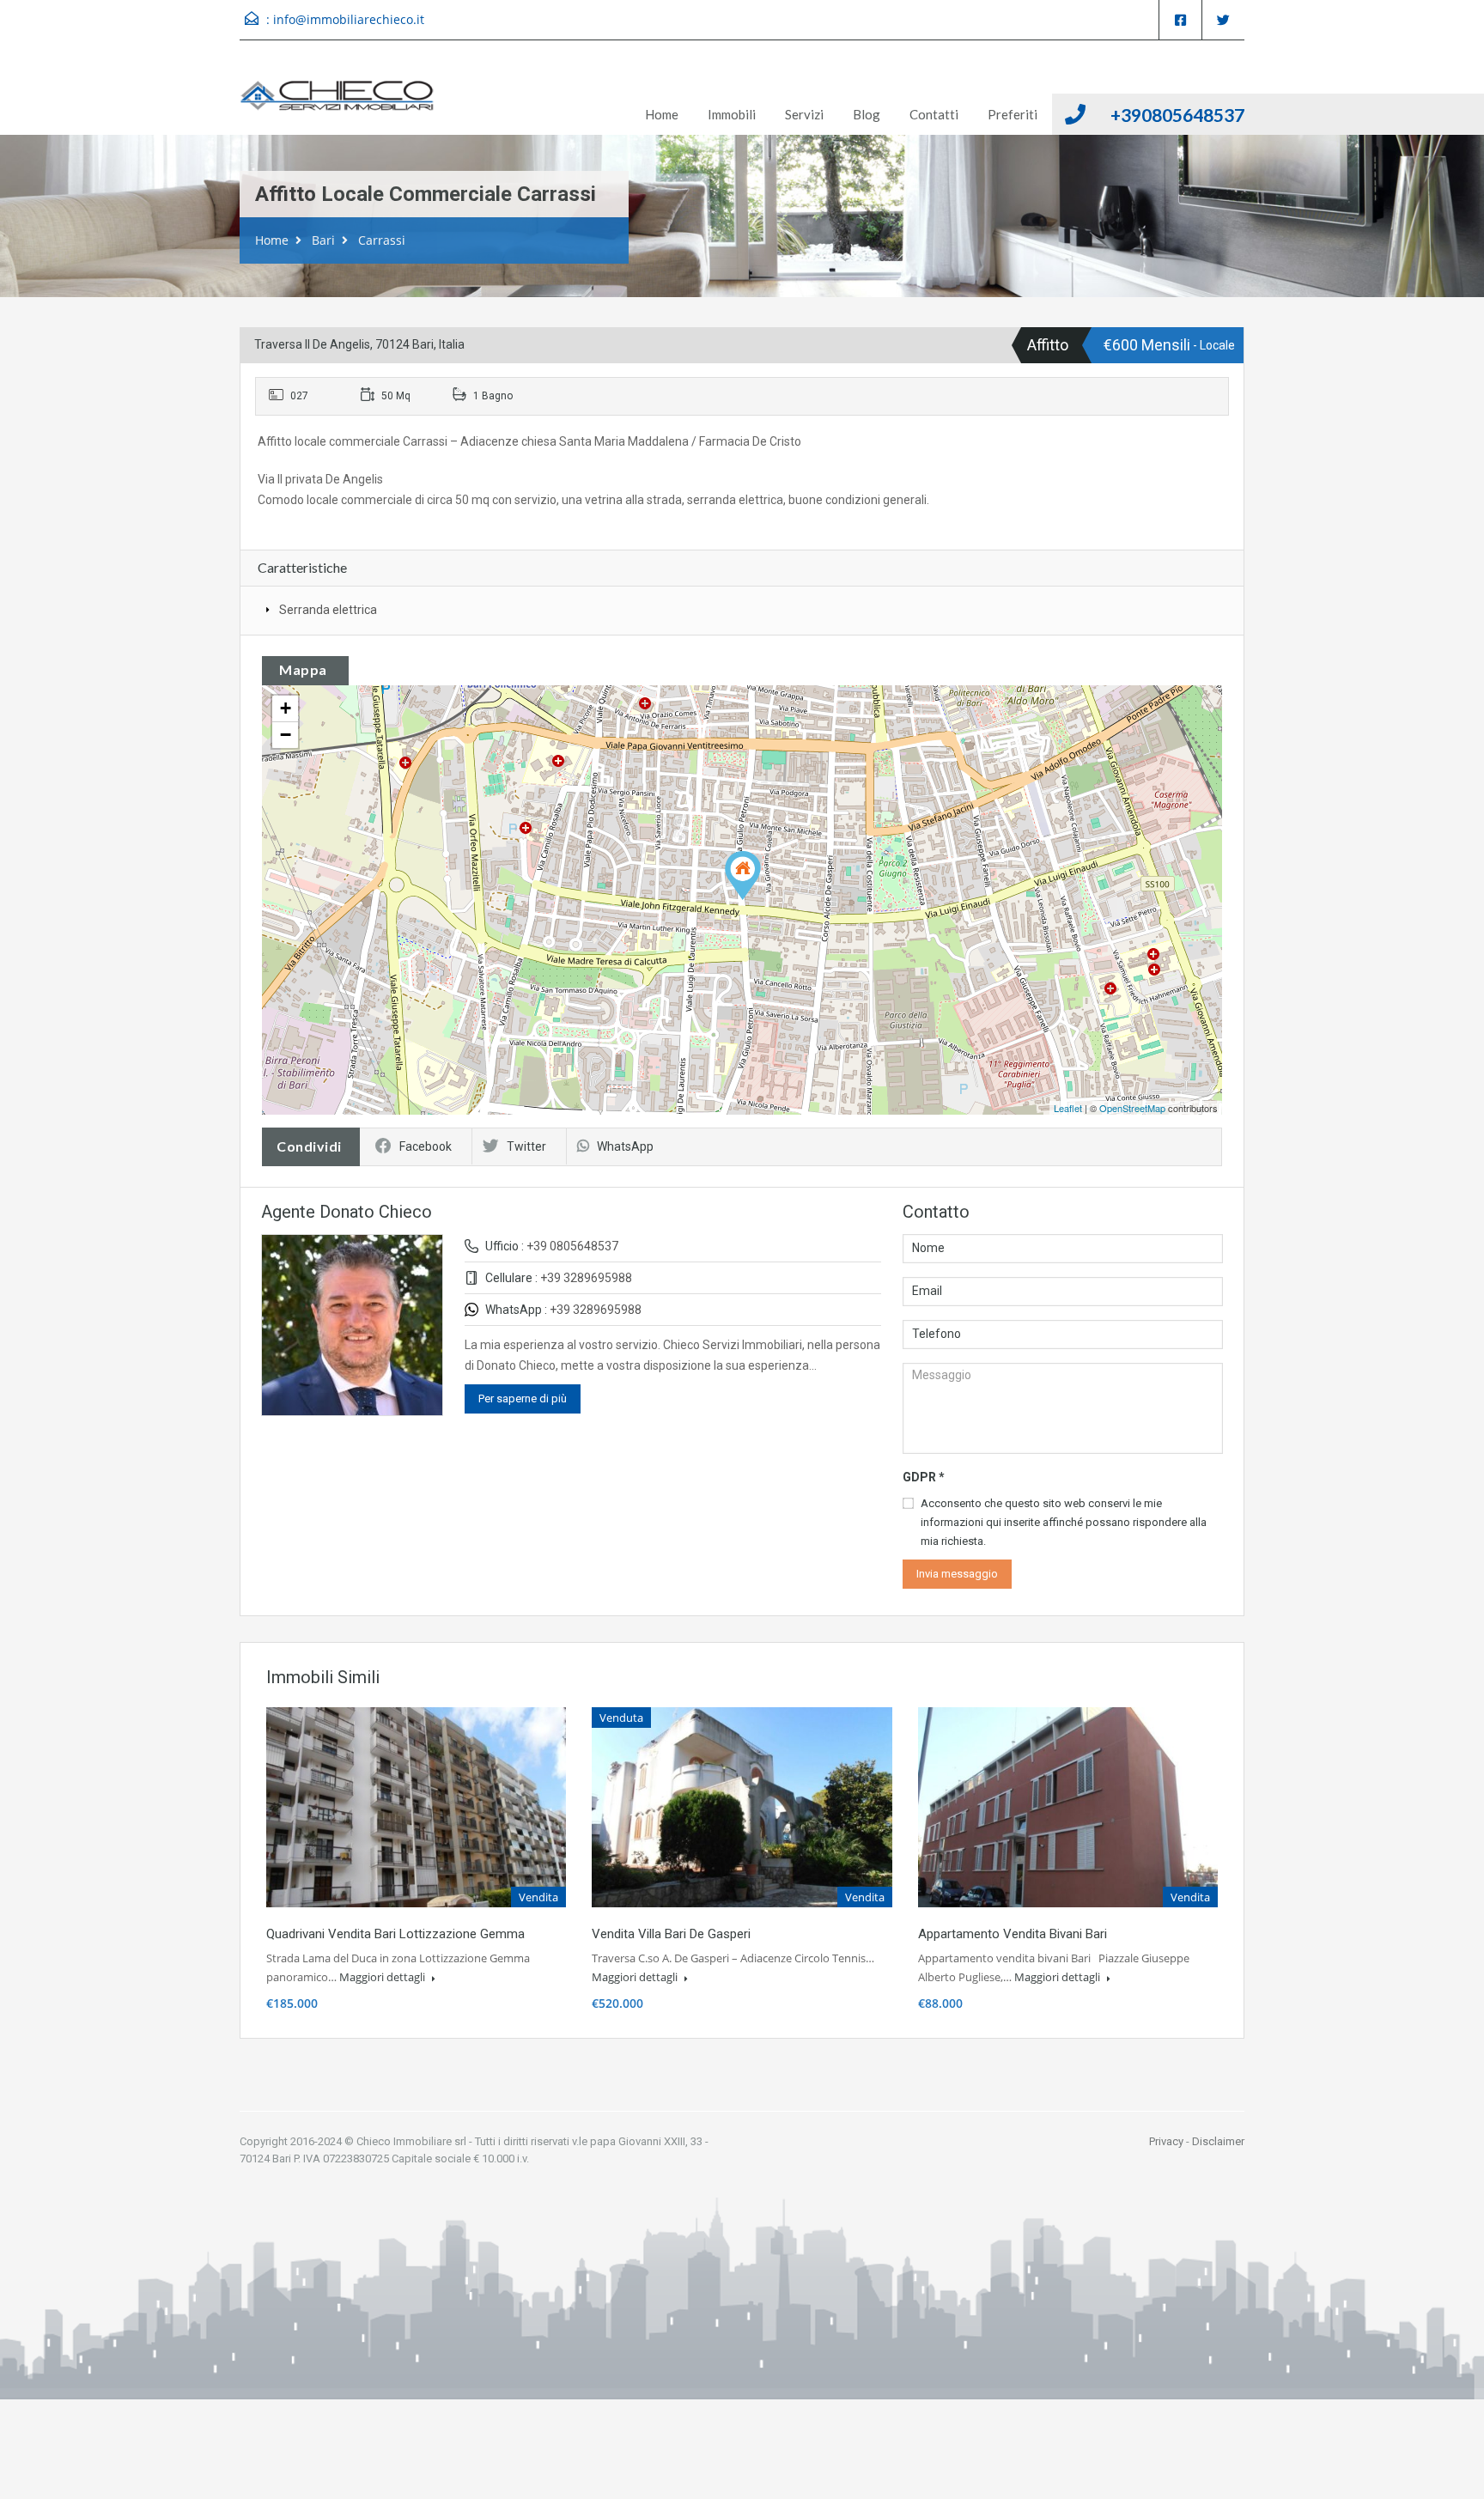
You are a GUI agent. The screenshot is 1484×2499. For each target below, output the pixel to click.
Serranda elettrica (328, 610)
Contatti (934, 114)
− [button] (286, 735)
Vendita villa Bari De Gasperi (671, 1934)
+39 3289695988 (586, 1278)
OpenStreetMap (1132, 1108)
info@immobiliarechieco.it (349, 19)
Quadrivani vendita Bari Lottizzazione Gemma (395, 1934)
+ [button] (286, 708)
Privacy (1166, 2141)
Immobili (732, 114)
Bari (323, 240)
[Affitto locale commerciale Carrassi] (743, 876)
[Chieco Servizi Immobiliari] (337, 100)
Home (662, 114)
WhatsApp (625, 1146)
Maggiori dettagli (383, 1977)
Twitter (526, 1146)
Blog (867, 114)
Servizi (804, 114)
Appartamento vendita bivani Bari (1013, 1934)
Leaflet (1068, 1108)
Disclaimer (1218, 2141)
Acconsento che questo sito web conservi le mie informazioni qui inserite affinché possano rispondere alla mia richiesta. (1064, 1522)
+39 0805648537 (572, 1246)
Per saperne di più (523, 1398)
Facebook (426, 1146)
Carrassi (382, 240)
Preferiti (1013, 114)
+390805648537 (1177, 115)
